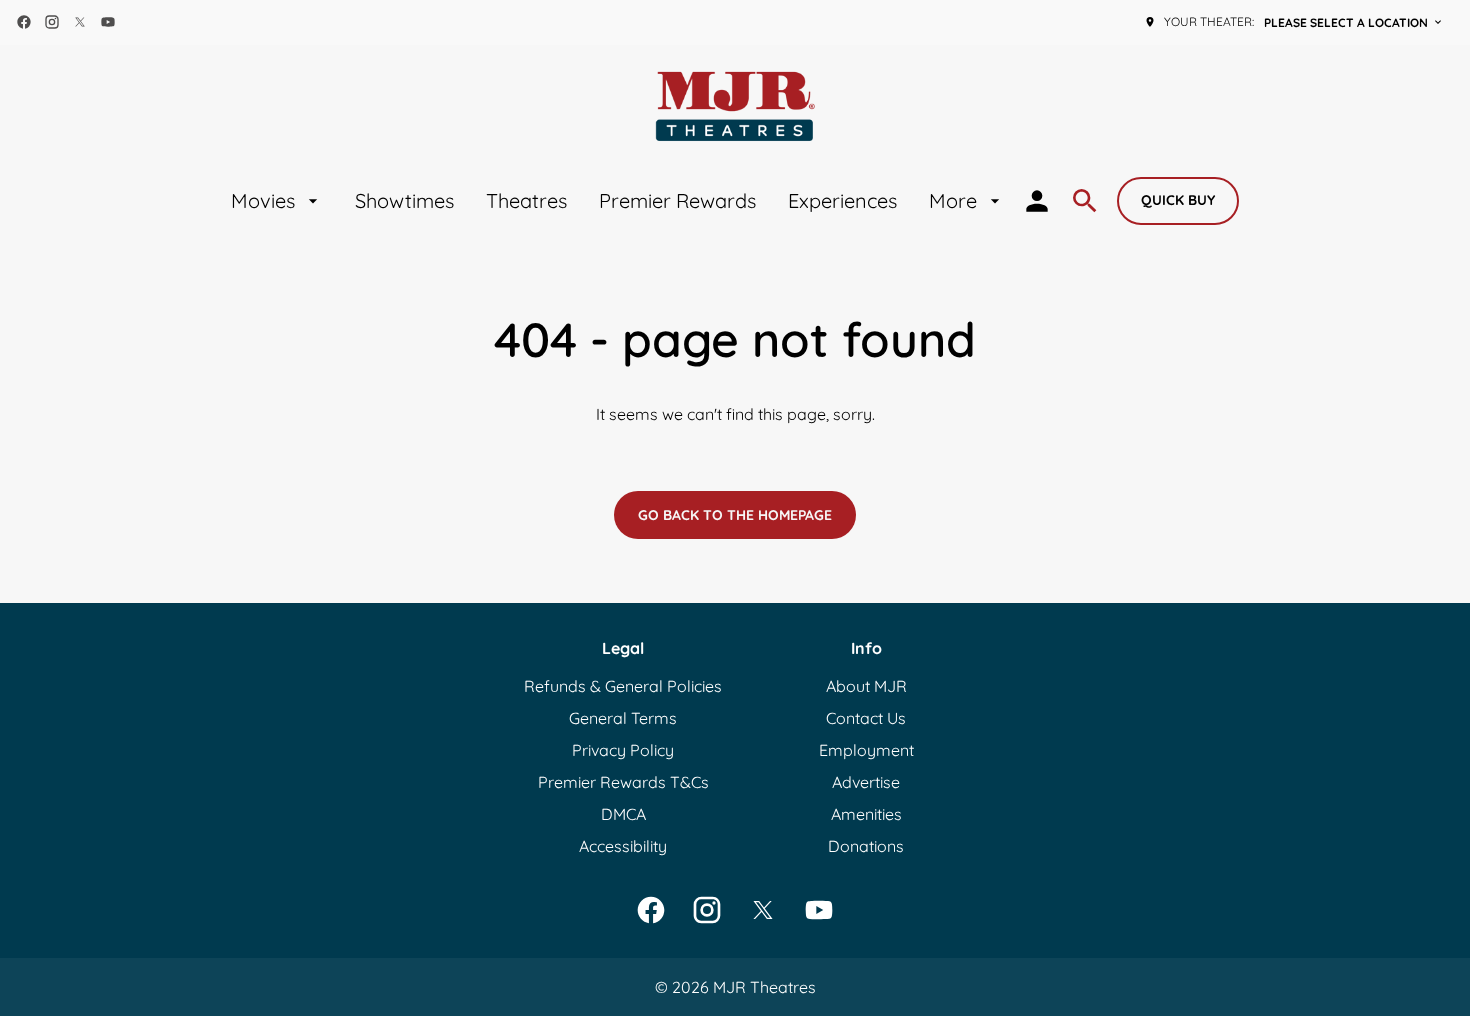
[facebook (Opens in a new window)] (24, 22)
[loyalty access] (1037, 201)
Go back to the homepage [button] (735, 515)
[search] (1085, 201)
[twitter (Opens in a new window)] (80, 22)
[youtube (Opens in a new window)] (108, 22)
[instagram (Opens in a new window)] (52, 22)
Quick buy (1178, 200)
